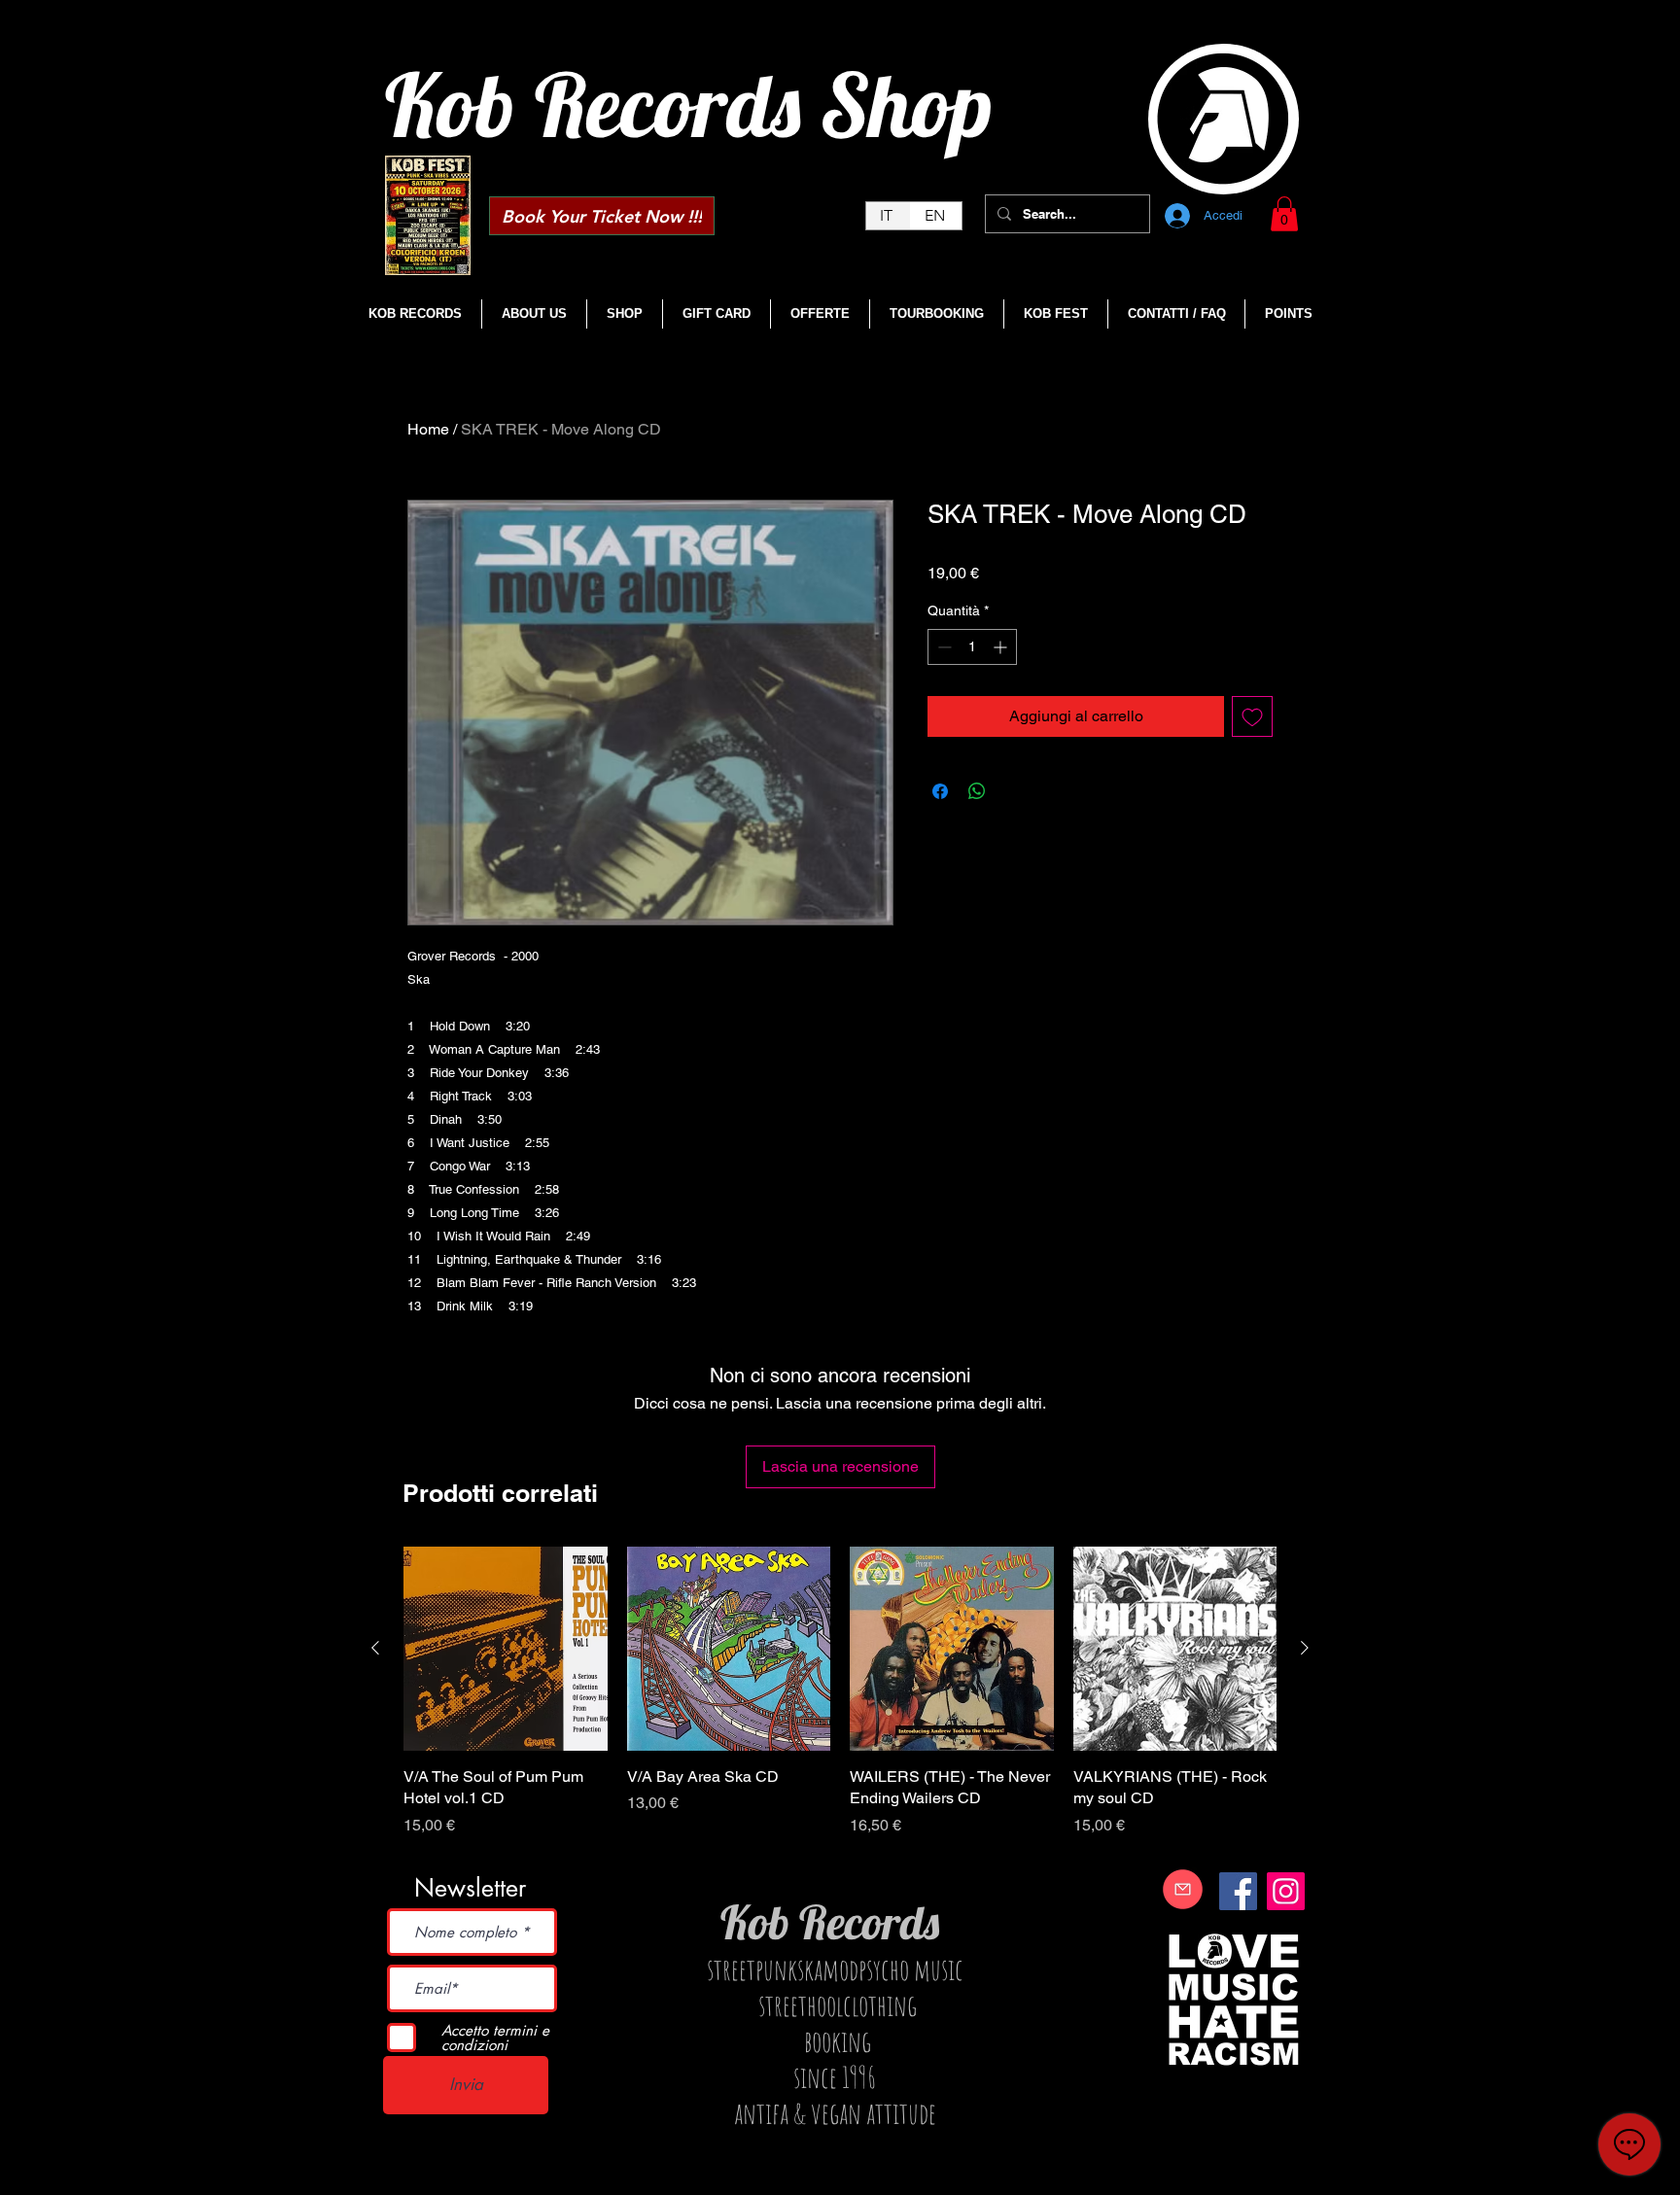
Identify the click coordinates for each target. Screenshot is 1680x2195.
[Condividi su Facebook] (940, 791)
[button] (1284, 214)
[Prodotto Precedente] (375, 1648)
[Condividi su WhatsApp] (977, 791)
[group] (840, 1703)
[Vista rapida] (506, 1649)
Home (428, 429)
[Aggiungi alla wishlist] (1252, 716)
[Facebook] (1238, 1891)
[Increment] (1002, 647)
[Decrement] (943, 647)
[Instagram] (1286, 1891)
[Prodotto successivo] (1305, 1648)
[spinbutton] (972, 647)
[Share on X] (1014, 791)
